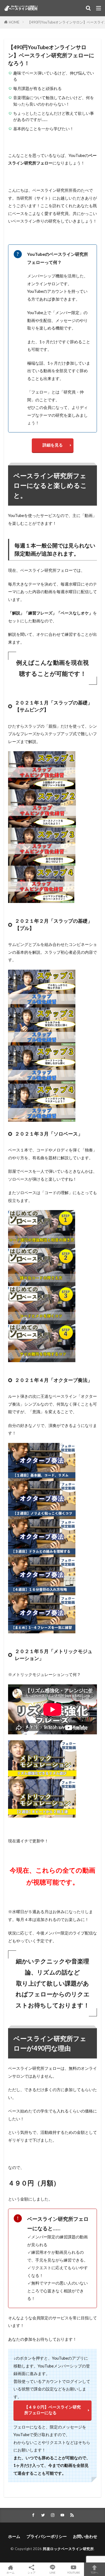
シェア (31, 2572)
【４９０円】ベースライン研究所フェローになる (52, 2410)
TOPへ (94, 2572)
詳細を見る (53, 445)
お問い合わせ (85, 2536)
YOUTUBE (73, 2572)
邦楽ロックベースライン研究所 (68, 2549)
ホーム (14, 2536)
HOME (14, 22)
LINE (52, 2572)
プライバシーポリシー (47, 2536)
